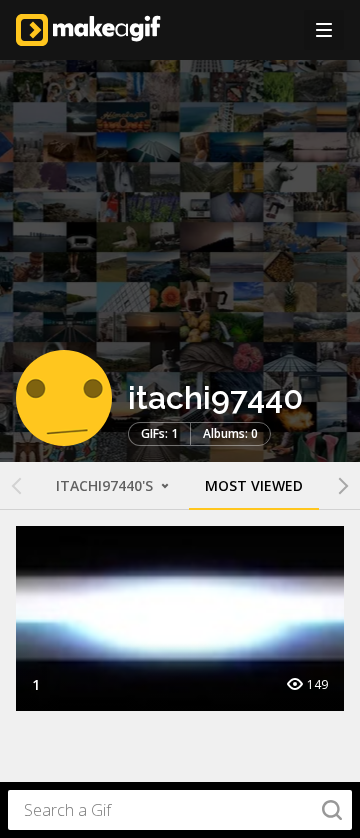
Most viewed (254, 485)
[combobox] (180, 810)
